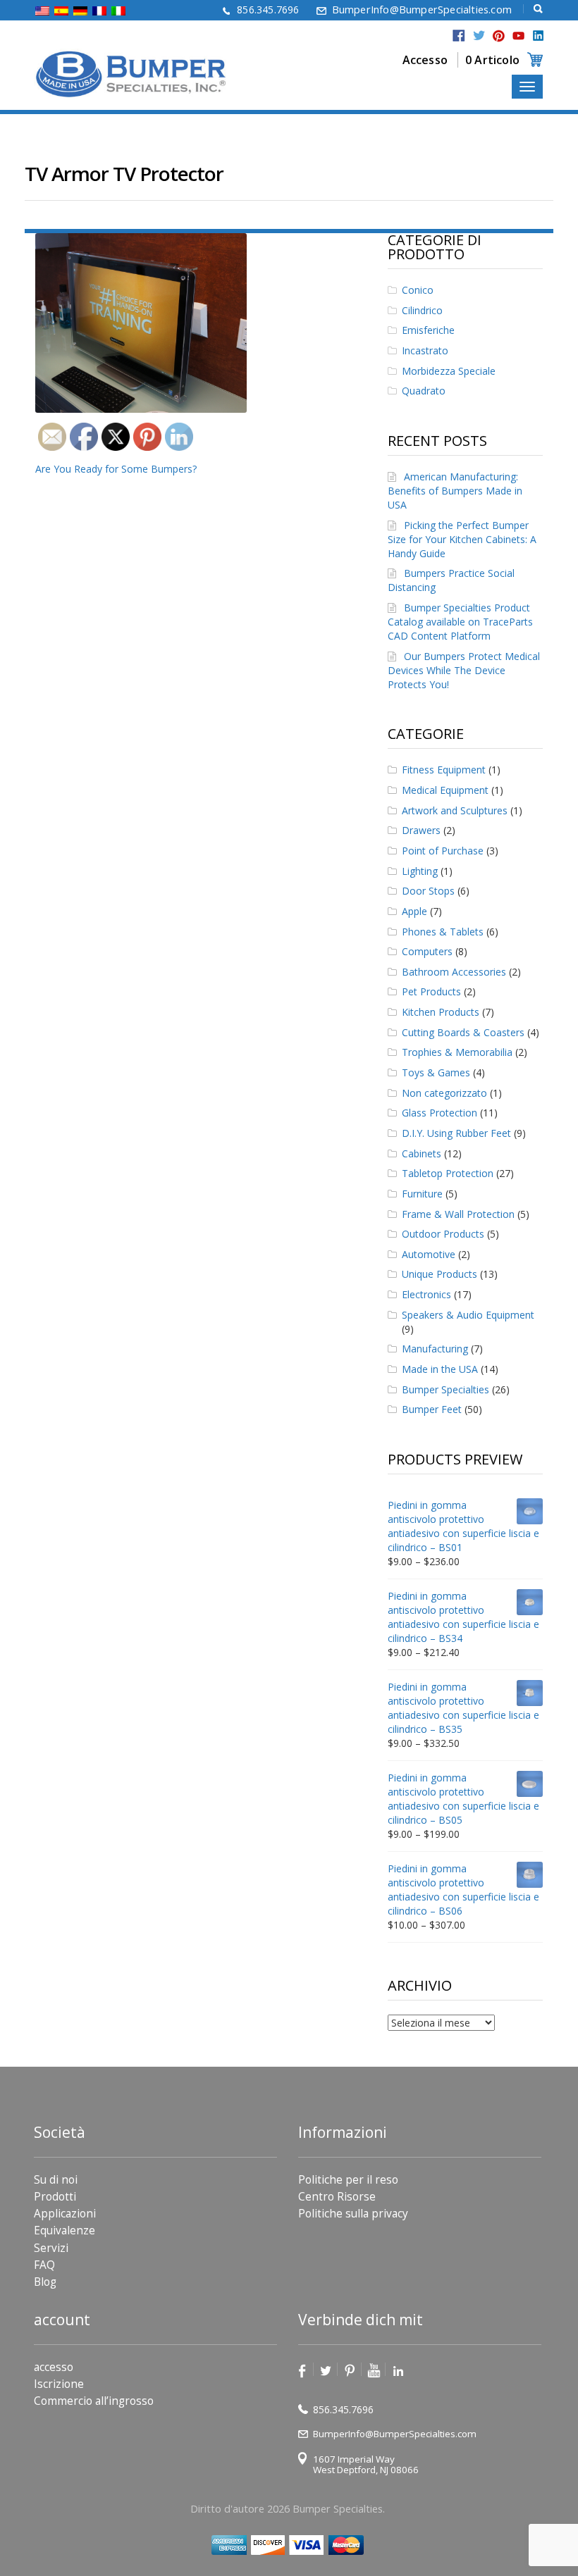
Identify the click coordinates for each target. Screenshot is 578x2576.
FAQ (44, 2265)
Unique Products (439, 1274)
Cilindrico (422, 310)
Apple (414, 911)
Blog (45, 2282)
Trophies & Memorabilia (457, 1052)
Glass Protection (439, 1113)
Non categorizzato (444, 1093)
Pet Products (431, 991)
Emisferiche (428, 330)
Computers (427, 951)
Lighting (420, 871)
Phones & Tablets (443, 932)
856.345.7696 (268, 10)
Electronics (426, 1294)
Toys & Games (436, 1072)
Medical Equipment (445, 790)
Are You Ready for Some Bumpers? (116, 469)
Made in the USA (440, 1369)
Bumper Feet (432, 1409)
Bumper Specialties (445, 1389)
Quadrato (424, 391)
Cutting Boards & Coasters (463, 1032)
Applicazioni (65, 2214)
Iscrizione (59, 2384)
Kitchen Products (441, 1012)
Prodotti (55, 2197)
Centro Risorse (337, 2197)
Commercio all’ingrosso (94, 2401)
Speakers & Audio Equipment (468, 1315)
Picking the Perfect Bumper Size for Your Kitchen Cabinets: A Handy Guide (462, 539)
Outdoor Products (443, 1234)
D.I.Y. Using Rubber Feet (456, 1133)
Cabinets (422, 1153)
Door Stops (428, 891)
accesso (54, 2367)
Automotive (429, 1254)
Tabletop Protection (448, 1173)
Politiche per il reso (348, 2180)
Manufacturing (435, 1349)
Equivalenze (64, 2230)
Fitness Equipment (444, 770)
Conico (418, 290)
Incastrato (425, 350)
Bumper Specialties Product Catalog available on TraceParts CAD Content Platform (460, 622)
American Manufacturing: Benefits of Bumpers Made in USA (455, 491)
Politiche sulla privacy (353, 2214)
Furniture (422, 1194)
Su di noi (56, 2180)
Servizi (51, 2248)
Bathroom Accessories (454, 972)
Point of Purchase (443, 851)
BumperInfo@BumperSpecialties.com (422, 10)
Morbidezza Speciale (449, 371)
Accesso (425, 60)
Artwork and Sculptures (455, 810)
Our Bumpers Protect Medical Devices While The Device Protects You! (464, 670)
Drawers (421, 830)
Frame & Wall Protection (458, 1214)
